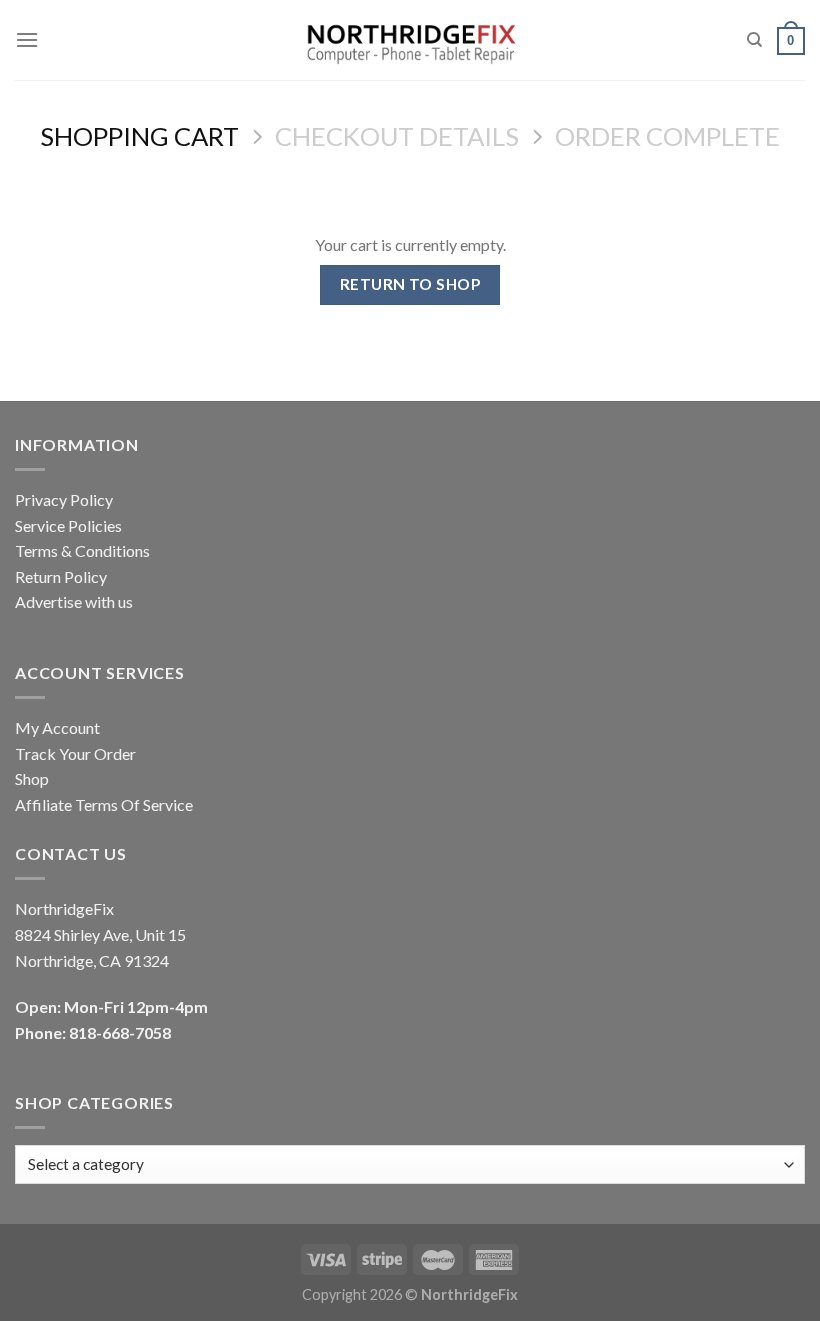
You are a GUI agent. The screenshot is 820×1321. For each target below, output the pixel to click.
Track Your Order (75, 753)
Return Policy (61, 576)
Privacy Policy (64, 499)
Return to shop (410, 284)
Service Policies (68, 525)
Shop (32, 778)
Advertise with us (74, 601)
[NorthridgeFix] (410, 40)
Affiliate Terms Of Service (104, 804)
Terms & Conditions (82, 550)
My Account (57, 727)
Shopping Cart (139, 136)
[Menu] (27, 39)
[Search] (754, 40)
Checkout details (397, 136)
